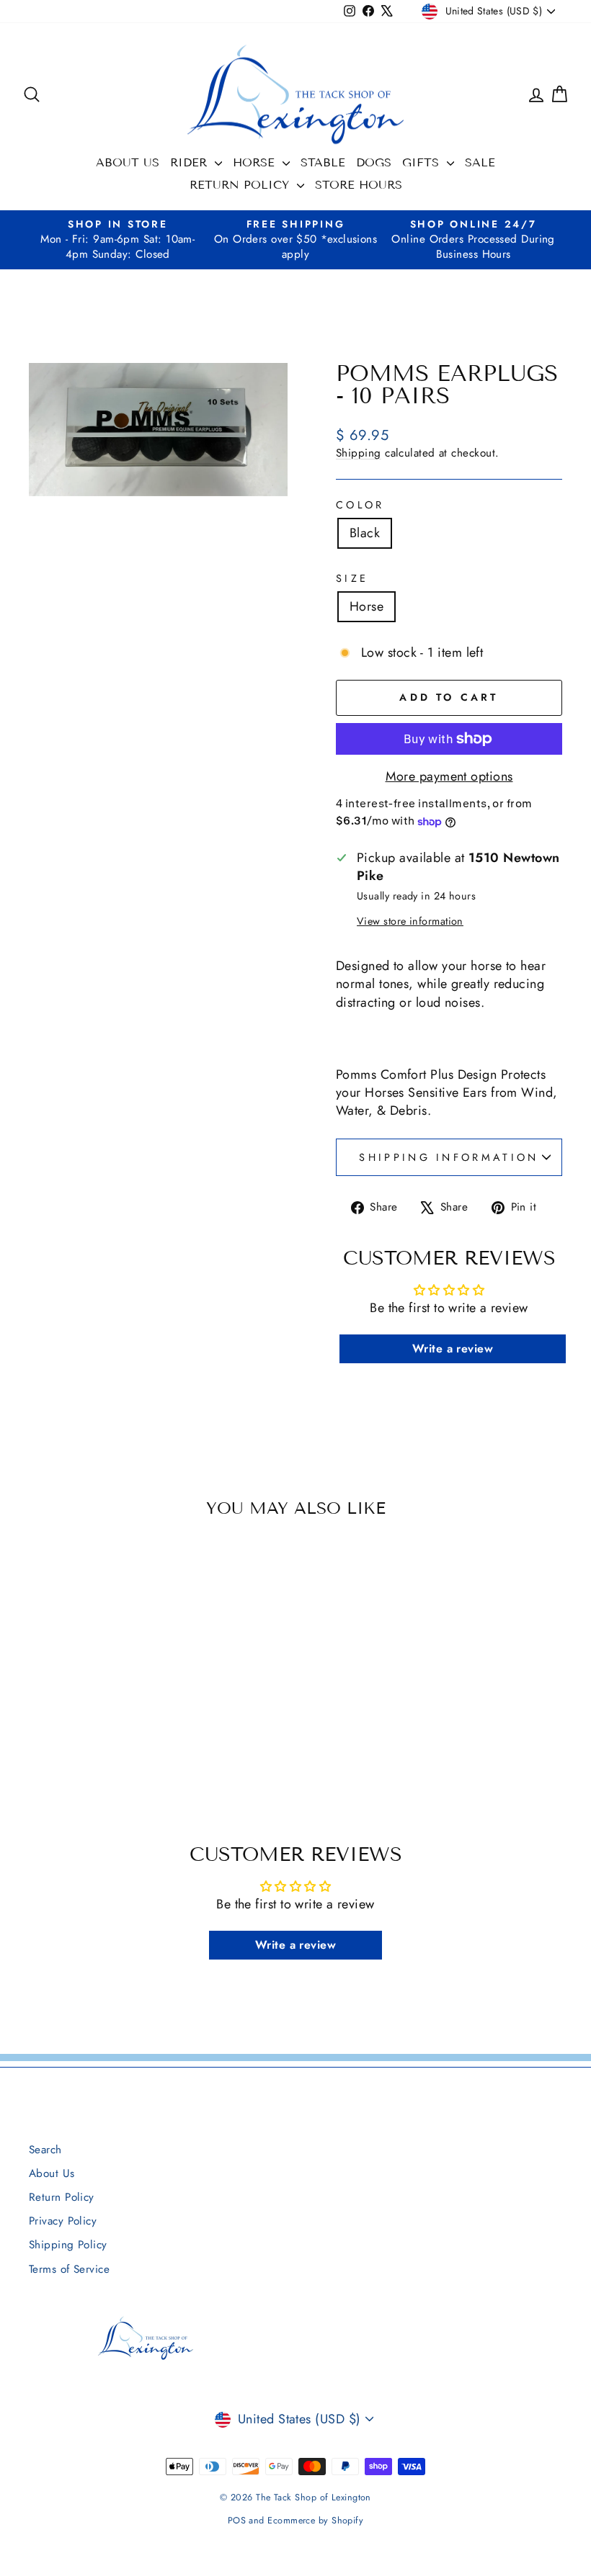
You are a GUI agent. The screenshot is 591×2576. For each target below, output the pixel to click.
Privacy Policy (63, 2221)
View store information (410, 921)
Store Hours (359, 185)
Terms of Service (69, 2269)
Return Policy (241, 185)
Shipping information (449, 1157)
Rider (191, 162)
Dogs (374, 162)
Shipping (359, 453)
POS (237, 2521)
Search (45, 2150)
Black (365, 533)
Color (360, 505)
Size (352, 578)
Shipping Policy (68, 2245)
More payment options (449, 777)
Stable (323, 162)
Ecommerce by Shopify (315, 2521)
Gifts (423, 162)
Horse (256, 162)
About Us (128, 162)
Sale (480, 162)
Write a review (453, 1348)
